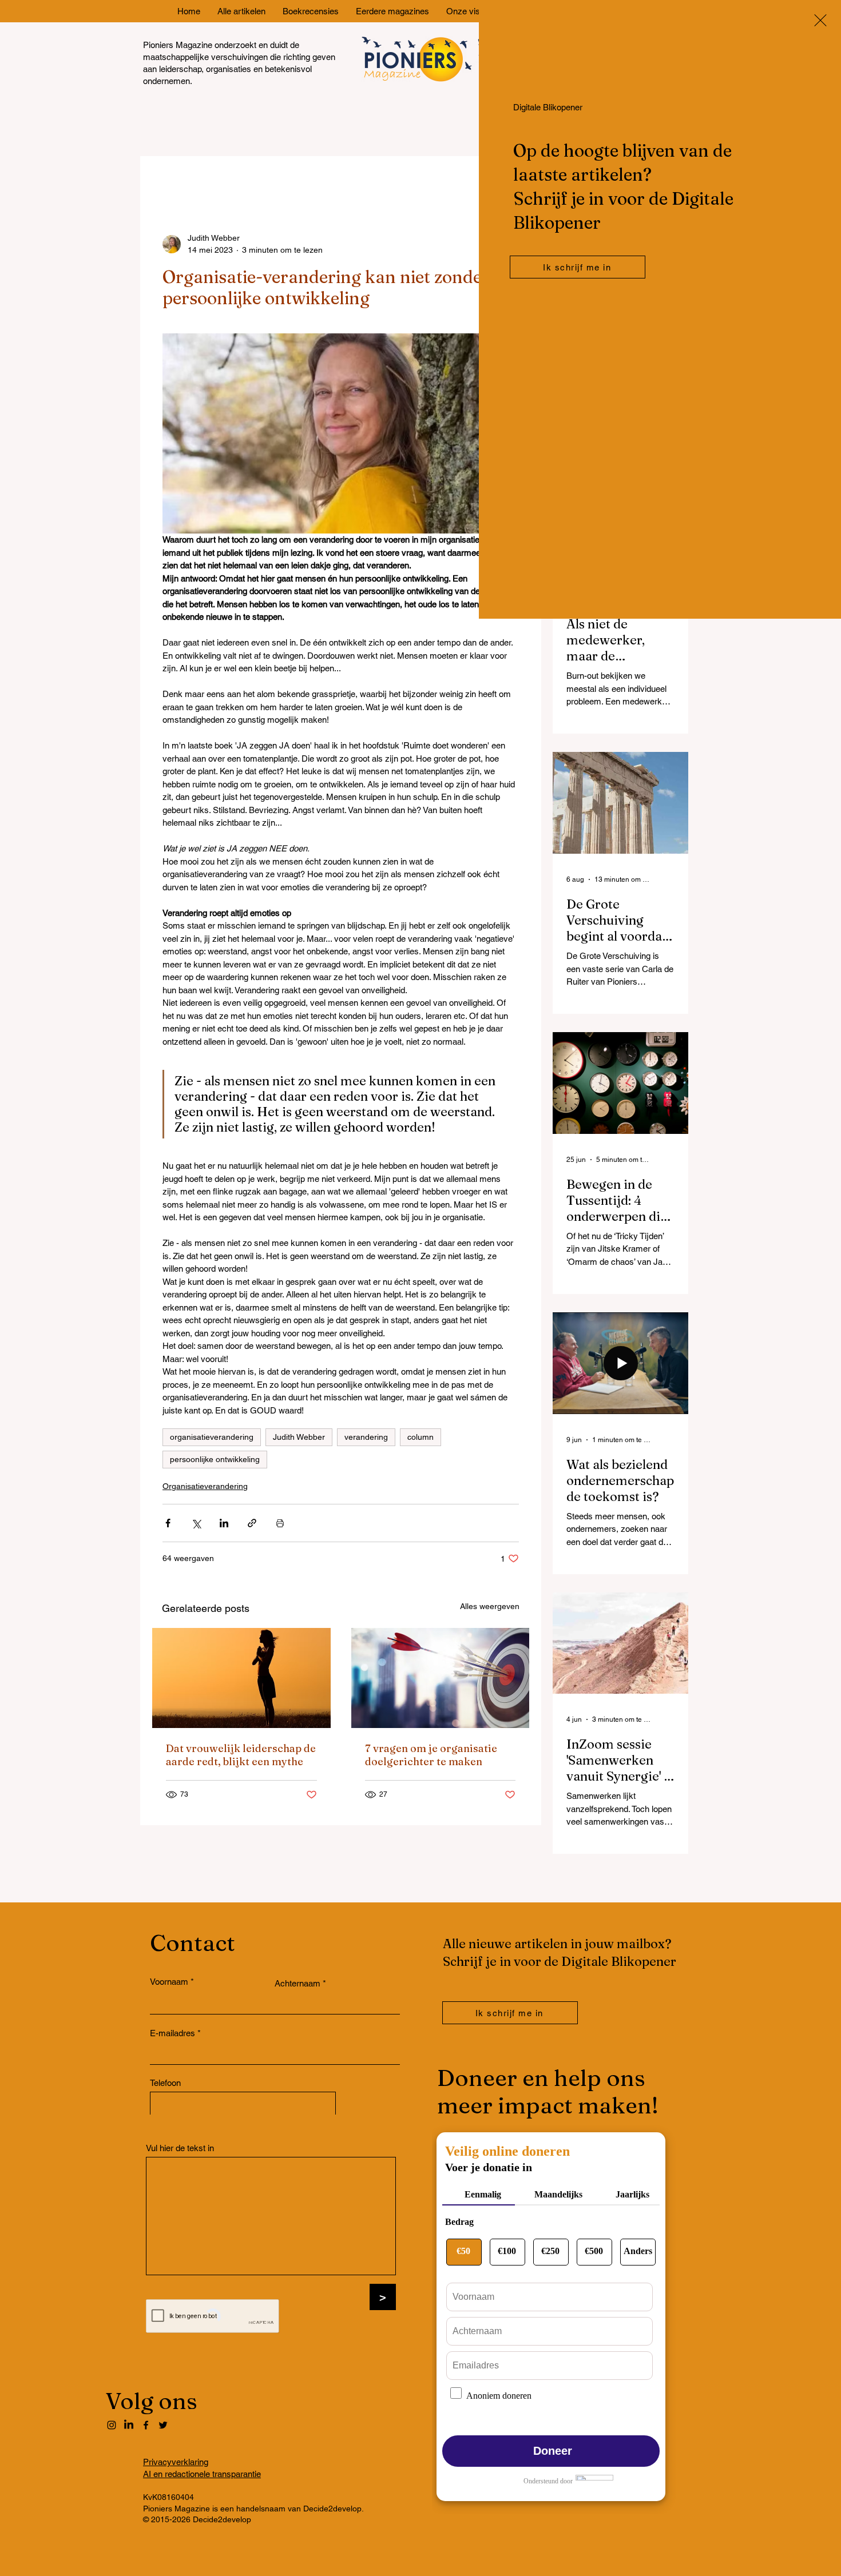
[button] (820, 20)
